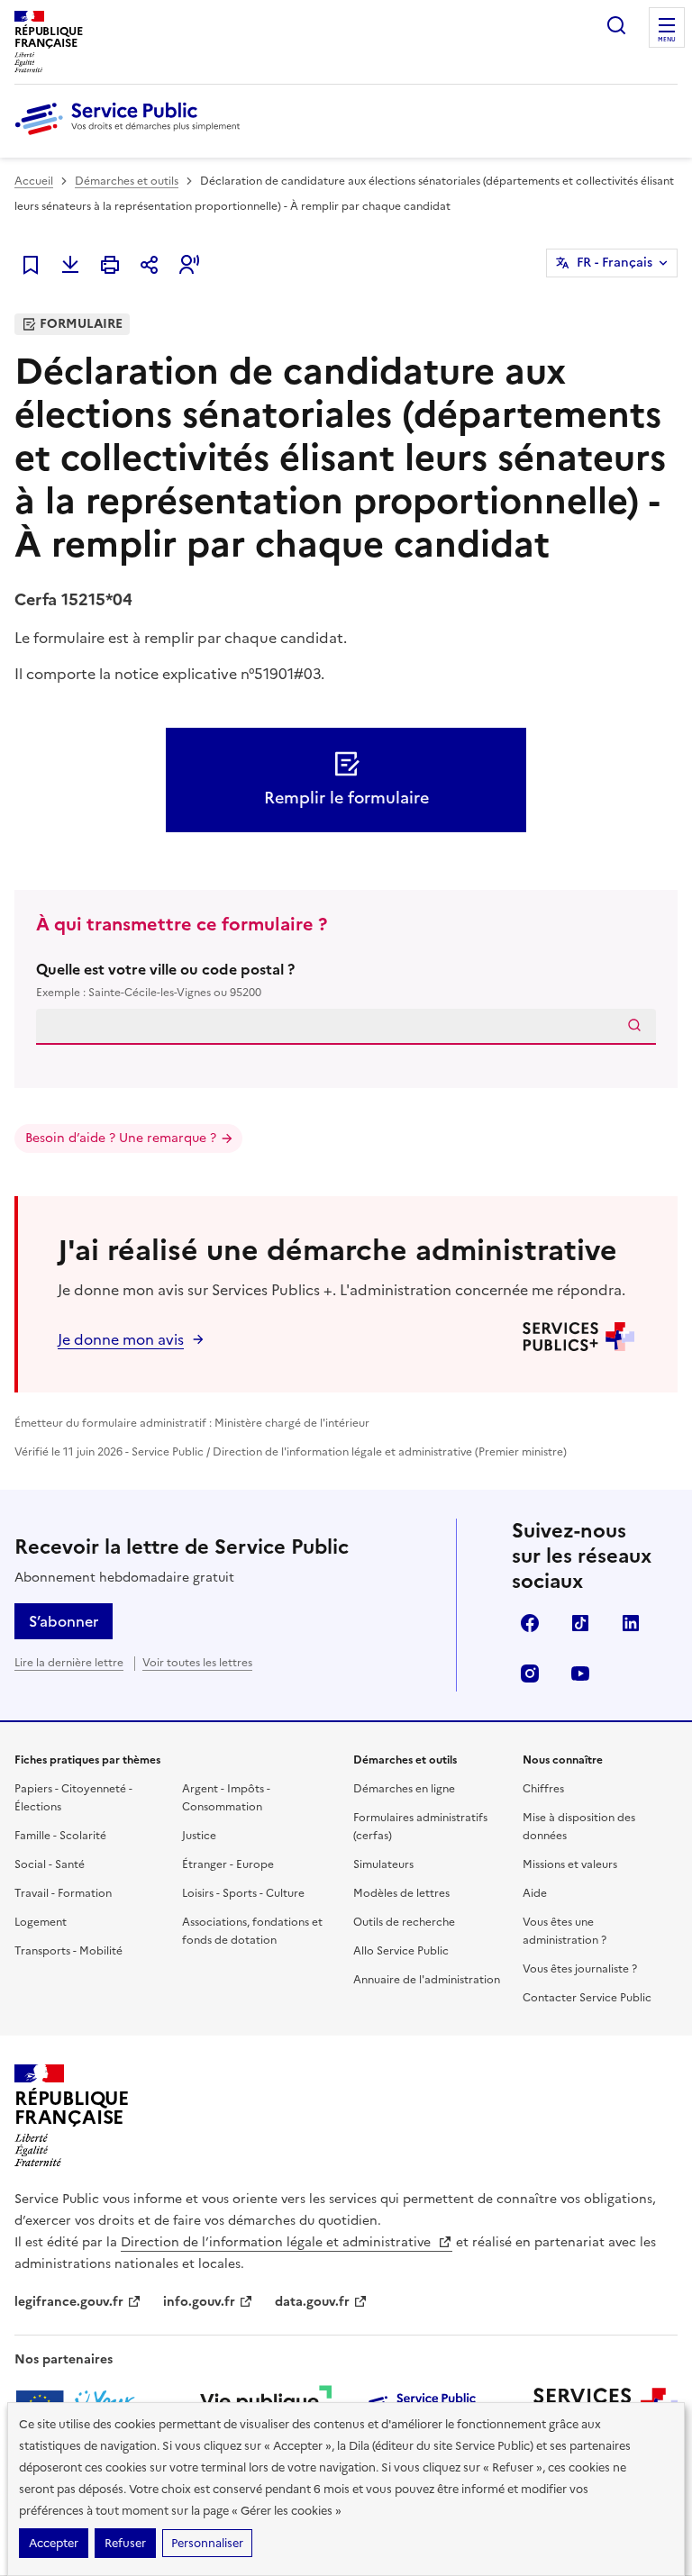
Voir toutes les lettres (197, 1663)
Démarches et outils (127, 181)
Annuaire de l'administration (427, 1980)
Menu (667, 40)
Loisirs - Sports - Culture (243, 1893)
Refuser (125, 2543)
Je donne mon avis (121, 1339)
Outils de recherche (404, 1922)
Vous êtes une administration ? (565, 1931)
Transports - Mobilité (68, 1951)
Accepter (54, 2543)
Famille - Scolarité (60, 1836)
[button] (189, 265)
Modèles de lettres (401, 1893)
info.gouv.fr (199, 2302)
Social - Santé (50, 1864)
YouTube (580, 1673)
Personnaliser (207, 2543)
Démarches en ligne (404, 1789)
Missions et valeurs (570, 1864)
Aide (535, 1893)
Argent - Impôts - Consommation (226, 1798)
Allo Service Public (401, 1951)
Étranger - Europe (228, 1864)
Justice (199, 1836)
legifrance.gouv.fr (69, 2302)
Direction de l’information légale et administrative (278, 2242)
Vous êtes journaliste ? (580, 1969)
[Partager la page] (150, 265)
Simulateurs (383, 1864)
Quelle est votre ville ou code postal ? (165, 980)
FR (615, 263)
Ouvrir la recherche (616, 25)
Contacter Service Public (587, 1998)
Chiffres (543, 1789)
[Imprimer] (110, 265)
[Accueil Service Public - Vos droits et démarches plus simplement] (132, 136)
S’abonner (64, 1621)
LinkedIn (631, 1623)
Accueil (34, 181)
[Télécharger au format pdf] (70, 265)
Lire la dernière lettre (69, 1663)
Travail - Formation (63, 1893)
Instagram (530, 1673)
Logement (41, 1922)
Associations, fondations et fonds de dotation (252, 1931)
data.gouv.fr (312, 2302)
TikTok (580, 1623)
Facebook (530, 1623)
